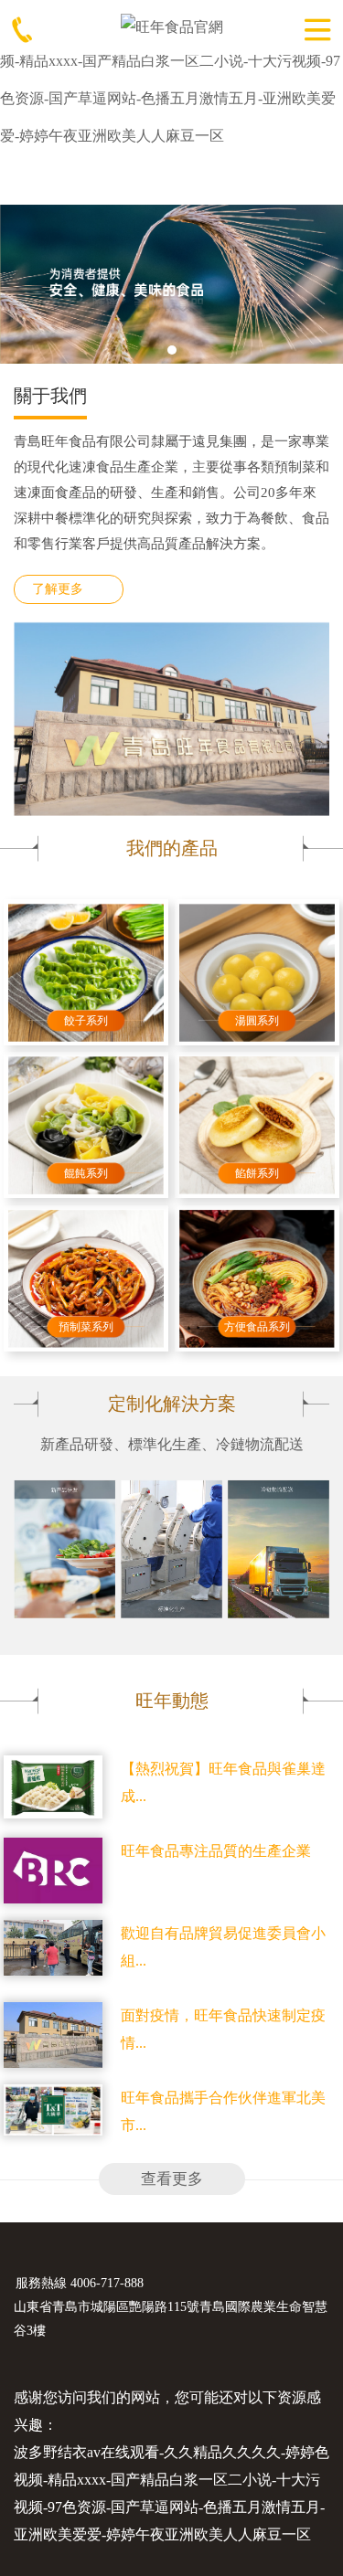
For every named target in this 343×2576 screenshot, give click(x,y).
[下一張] (318, 282)
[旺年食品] (172, 26)
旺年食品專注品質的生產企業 (216, 1851)
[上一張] (25, 282)
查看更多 (172, 2179)
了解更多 (58, 589)
